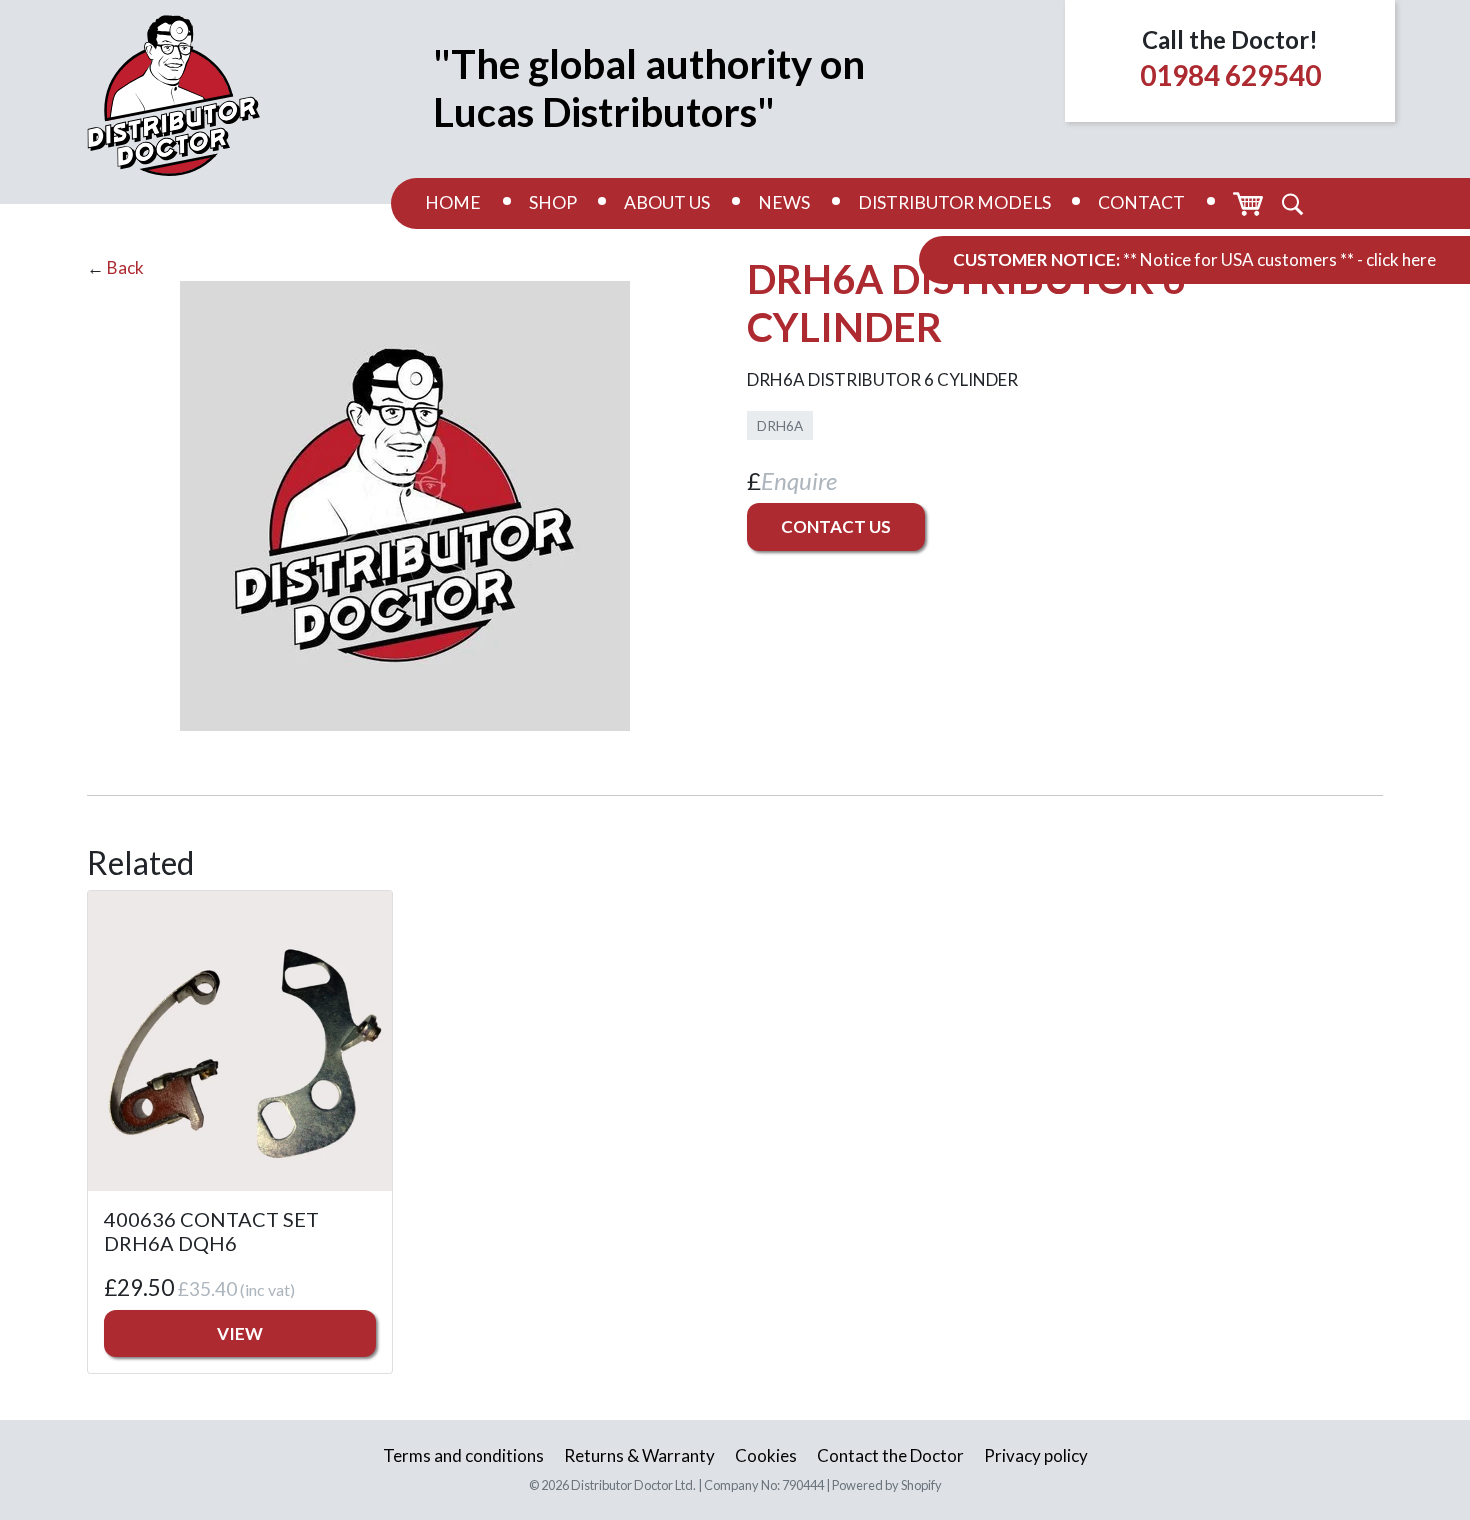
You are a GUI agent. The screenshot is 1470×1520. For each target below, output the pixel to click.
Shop (553, 202)
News (784, 202)
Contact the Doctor (890, 1455)
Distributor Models (954, 202)
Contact (1141, 202)
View (240, 1333)
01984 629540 (1230, 75)
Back (125, 267)
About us (667, 202)
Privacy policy (1036, 1455)
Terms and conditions (463, 1455)
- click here (1396, 259)
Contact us (836, 526)
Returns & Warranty (639, 1455)
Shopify (921, 1485)
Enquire (799, 480)
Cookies (766, 1455)
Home (453, 202)
